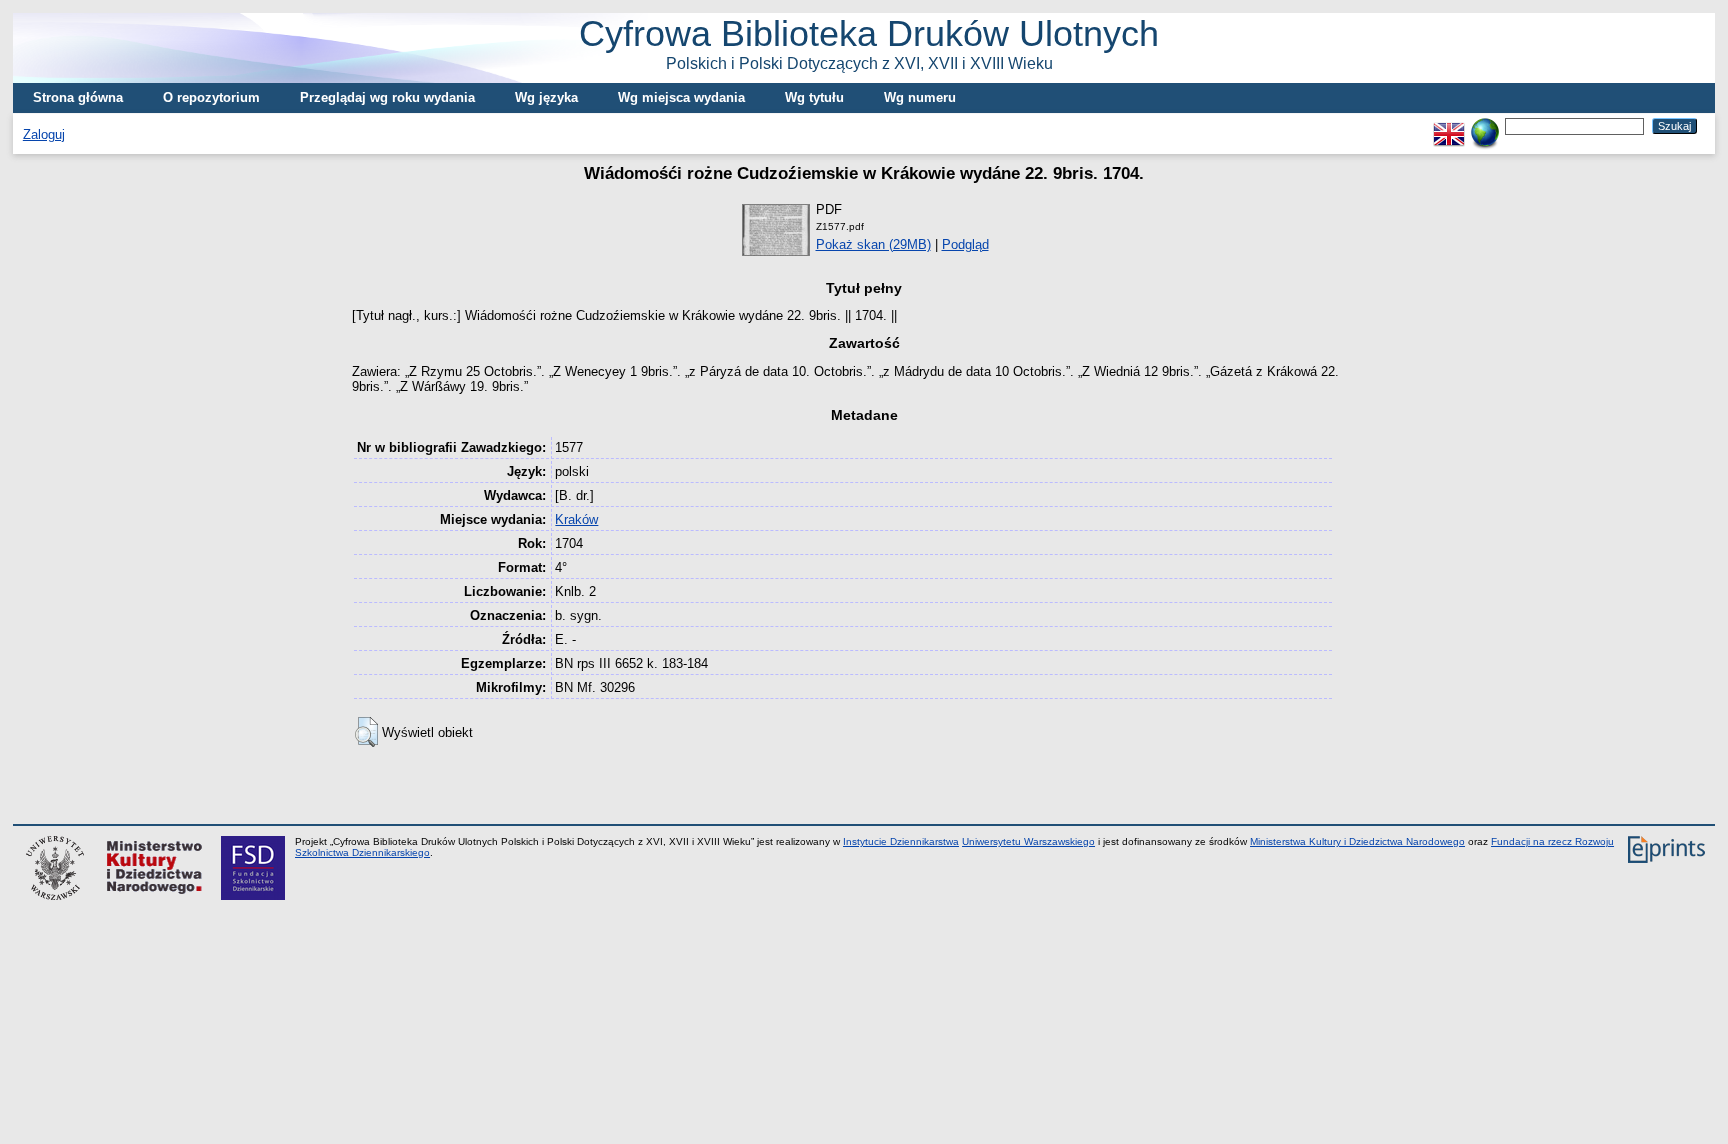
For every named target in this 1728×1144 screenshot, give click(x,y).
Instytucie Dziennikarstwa (901, 841)
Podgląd (965, 244)
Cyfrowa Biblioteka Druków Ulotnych (869, 42)
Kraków (576, 519)
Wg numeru (920, 97)
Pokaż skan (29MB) (873, 244)
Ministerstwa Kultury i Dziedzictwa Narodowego (1357, 841)
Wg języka (546, 97)
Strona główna (78, 97)
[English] (1449, 125)
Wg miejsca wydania (681, 97)
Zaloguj (44, 134)
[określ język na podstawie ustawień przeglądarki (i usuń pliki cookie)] (1485, 125)
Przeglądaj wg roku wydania (387, 97)
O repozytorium (211, 97)
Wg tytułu (814, 97)
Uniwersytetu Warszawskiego (1028, 841)
